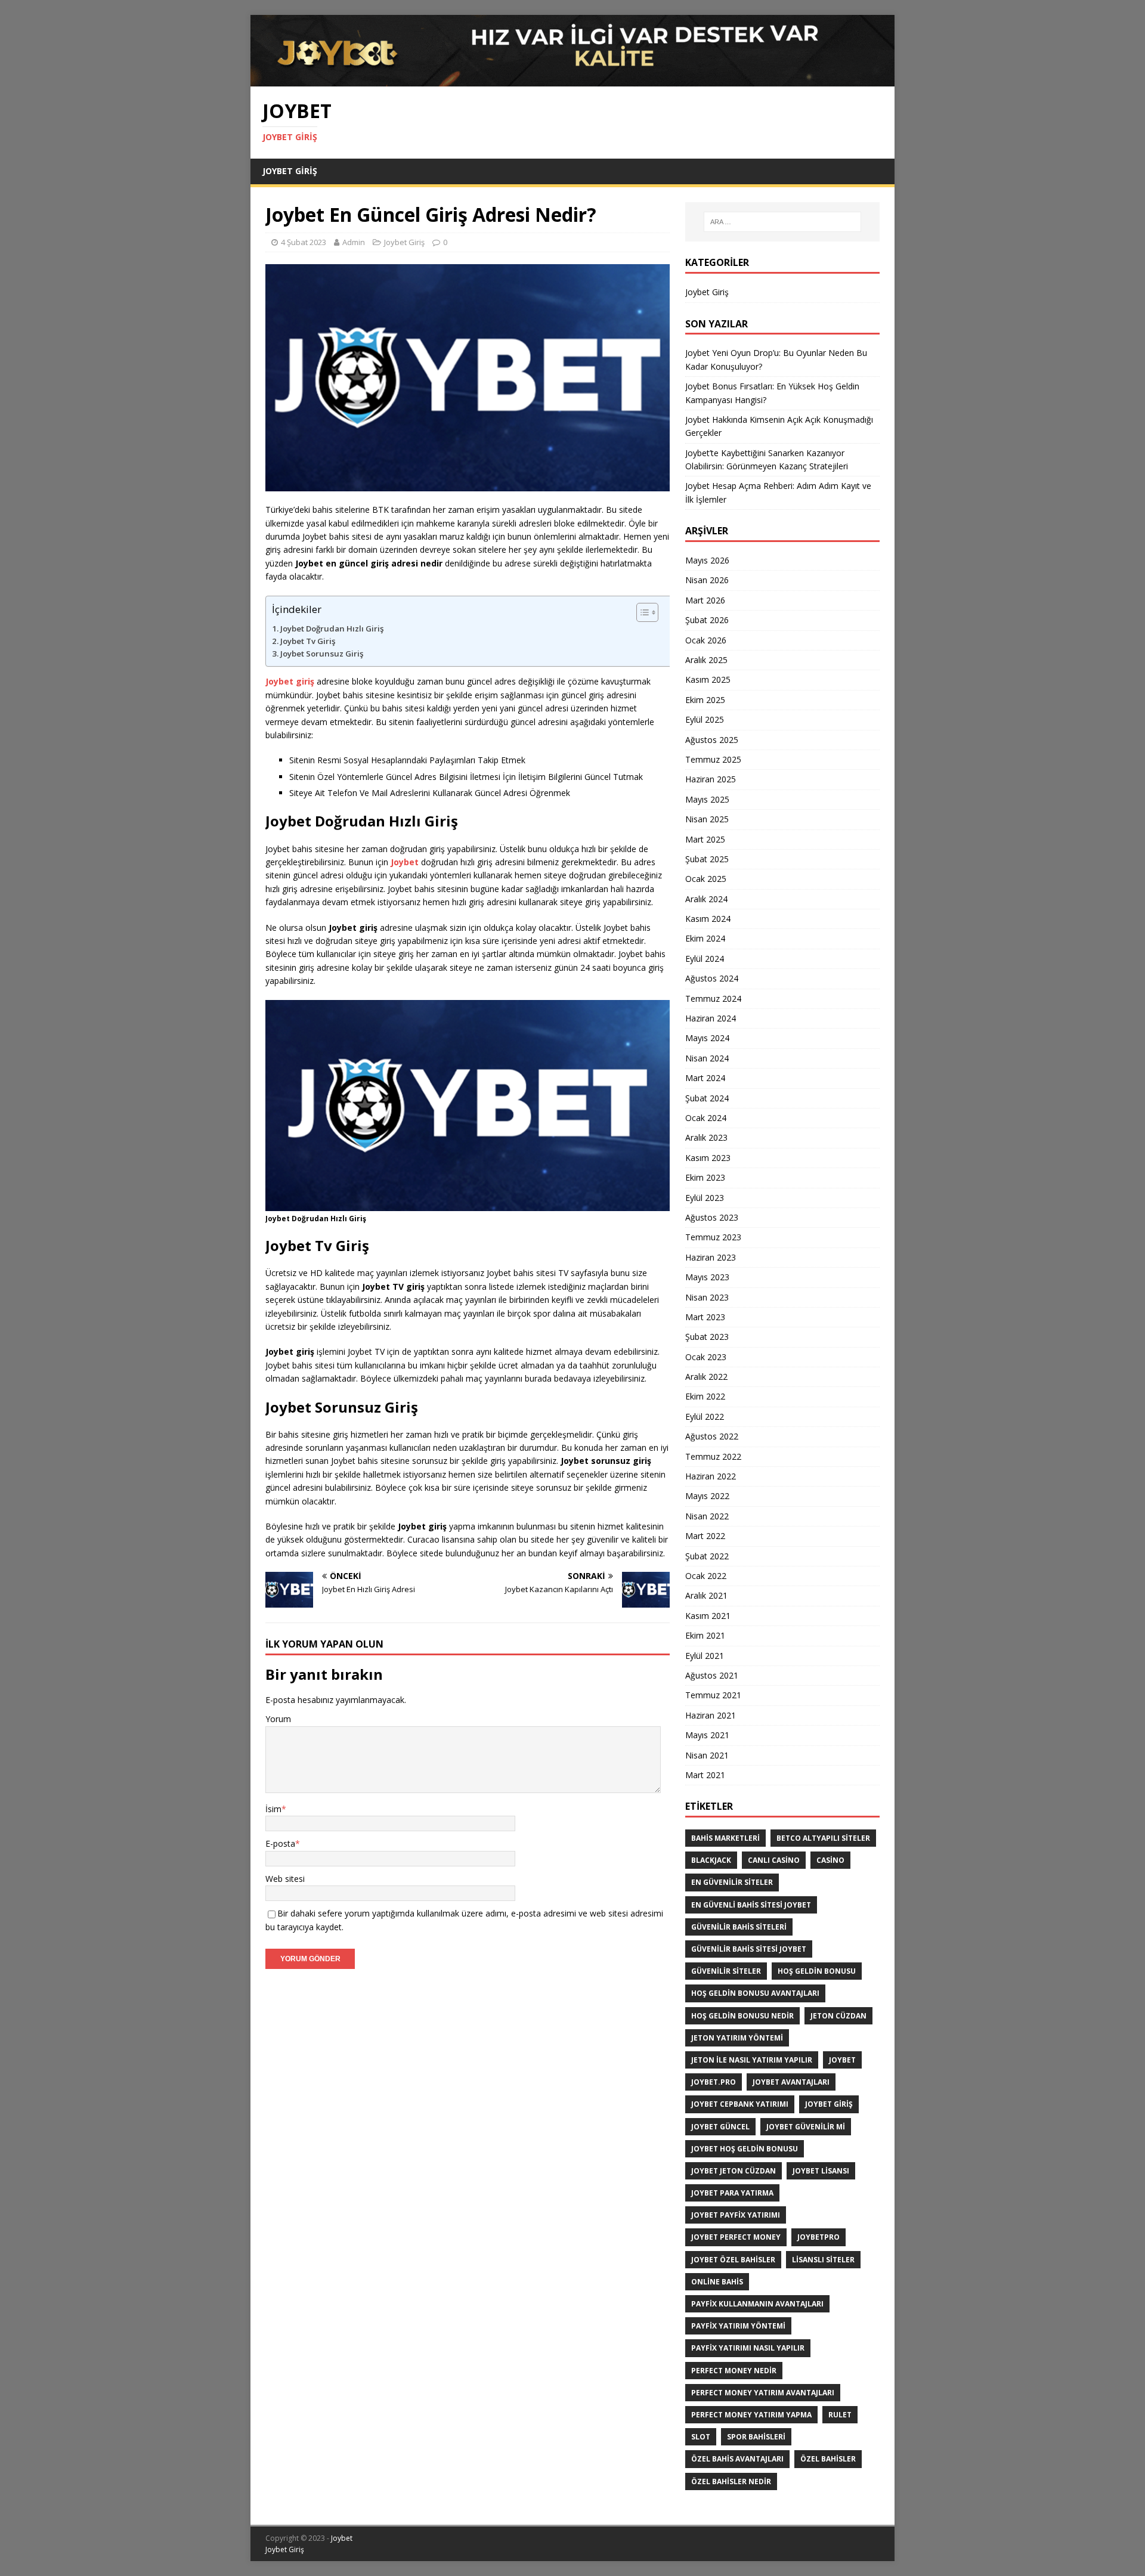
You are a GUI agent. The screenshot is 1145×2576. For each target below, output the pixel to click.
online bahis (717, 2282)
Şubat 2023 (707, 1337)
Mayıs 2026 (707, 560)
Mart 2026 (705, 600)
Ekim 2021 (705, 1635)
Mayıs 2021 (707, 1735)
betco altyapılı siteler (823, 1838)
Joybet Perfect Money (736, 2237)
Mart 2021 (705, 1775)
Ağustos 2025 (712, 740)
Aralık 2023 (706, 1137)
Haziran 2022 (711, 1476)
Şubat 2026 (707, 620)
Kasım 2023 (708, 1158)
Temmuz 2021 (713, 1695)
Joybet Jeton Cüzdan (734, 2171)
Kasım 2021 (708, 1616)
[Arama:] (782, 222)
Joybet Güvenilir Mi (806, 2127)
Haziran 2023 (711, 1257)
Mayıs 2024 (707, 1038)
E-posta (280, 1843)
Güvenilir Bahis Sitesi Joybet (749, 1949)
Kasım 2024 (708, 919)
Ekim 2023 (705, 1177)
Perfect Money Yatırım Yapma (751, 2415)
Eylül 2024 (705, 959)
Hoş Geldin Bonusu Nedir (742, 2016)
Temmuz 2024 (713, 998)
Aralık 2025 (706, 660)
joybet (842, 2060)
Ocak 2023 (706, 1357)
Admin (354, 242)
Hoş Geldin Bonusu (817, 1971)
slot (701, 2437)
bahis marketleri (725, 1838)
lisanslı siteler (823, 2260)
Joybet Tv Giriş (308, 641)
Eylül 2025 (705, 719)
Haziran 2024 (711, 1018)
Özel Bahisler (828, 2459)
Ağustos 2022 (712, 1436)
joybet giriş (829, 2104)
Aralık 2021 (706, 1595)
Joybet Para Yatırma (732, 2193)
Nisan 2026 (707, 580)
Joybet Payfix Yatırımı (736, 2215)
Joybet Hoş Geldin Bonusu (745, 2149)
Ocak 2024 (706, 1118)
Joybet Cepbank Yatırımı (740, 2104)
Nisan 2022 (707, 1516)
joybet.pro (714, 2082)
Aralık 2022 (706, 1377)
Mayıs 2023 (707, 1277)
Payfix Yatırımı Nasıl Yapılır (748, 2348)
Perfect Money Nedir (734, 2371)
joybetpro (818, 2237)
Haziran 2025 (711, 779)
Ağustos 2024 (712, 978)
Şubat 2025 (707, 859)
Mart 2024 (705, 1078)
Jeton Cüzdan (838, 2016)
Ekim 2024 (705, 938)
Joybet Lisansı (821, 2171)
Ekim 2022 (705, 1396)
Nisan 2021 (707, 1755)
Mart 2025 (705, 839)
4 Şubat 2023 (304, 242)
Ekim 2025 (705, 700)
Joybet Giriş (290, 171)
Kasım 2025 (708, 679)
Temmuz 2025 (713, 759)
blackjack (711, 1860)
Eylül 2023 (705, 1198)
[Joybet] (572, 80)
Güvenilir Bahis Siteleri (739, 1927)
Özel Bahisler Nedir (731, 2481)
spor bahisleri (756, 2437)
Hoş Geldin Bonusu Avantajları (755, 1993)
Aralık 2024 (706, 899)
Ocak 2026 (706, 640)
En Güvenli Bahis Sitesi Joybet (751, 1905)
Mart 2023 (705, 1317)
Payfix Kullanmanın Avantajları (757, 2304)
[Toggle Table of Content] (652, 612)
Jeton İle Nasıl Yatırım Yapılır (752, 2060)
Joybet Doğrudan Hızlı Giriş (332, 628)
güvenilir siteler (726, 1971)
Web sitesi (285, 1879)
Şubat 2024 (707, 1098)
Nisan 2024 (707, 1058)
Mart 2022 (705, 1536)
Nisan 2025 (707, 819)
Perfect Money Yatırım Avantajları (763, 2393)
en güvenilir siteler (732, 1882)
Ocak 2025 (706, 879)
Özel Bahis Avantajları (737, 2459)
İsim (273, 1809)
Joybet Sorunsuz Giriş (322, 654)
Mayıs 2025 (707, 799)
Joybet (342, 2538)
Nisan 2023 (707, 1297)
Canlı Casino (774, 1860)
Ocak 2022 (706, 1576)
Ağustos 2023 (712, 1217)
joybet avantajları (791, 2082)
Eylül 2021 (705, 1656)
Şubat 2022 (707, 1556)
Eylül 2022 (705, 1417)
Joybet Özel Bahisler (733, 2260)
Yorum (278, 1719)
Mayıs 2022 (707, 1496)
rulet (840, 2415)
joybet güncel (720, 2127)
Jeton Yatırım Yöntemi (737, 2038)
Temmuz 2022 (713, 1456)
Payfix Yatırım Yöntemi (738, 2326)
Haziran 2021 (711, 1715)
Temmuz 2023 (713, 1237)
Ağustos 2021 (712, 1675)
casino (830, 1860)
